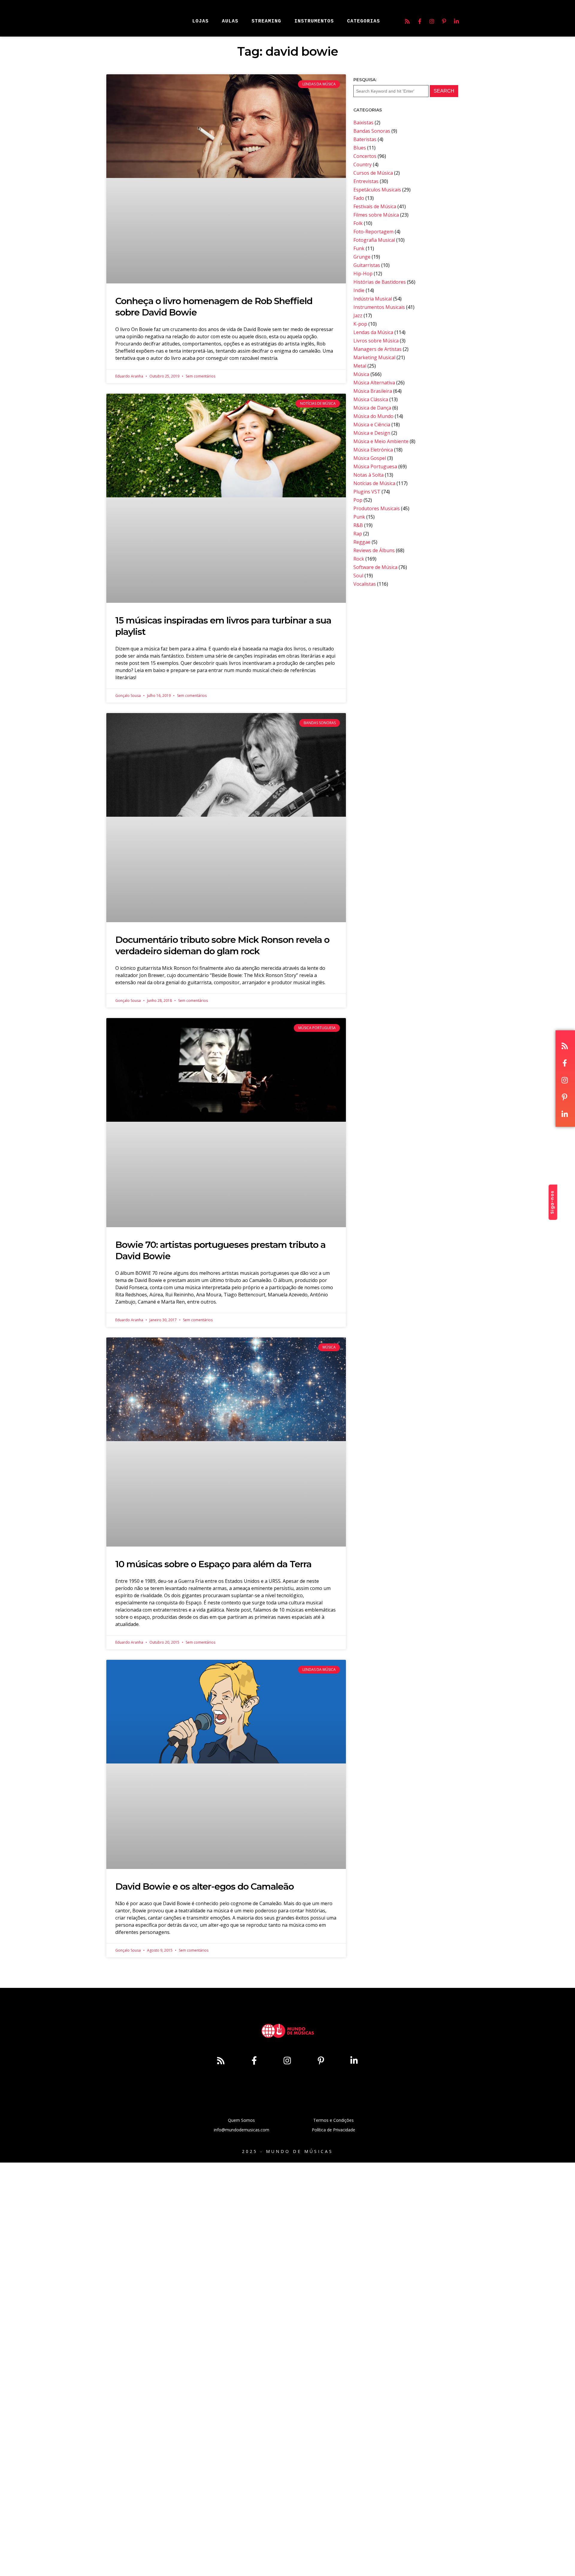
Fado (359, 198)
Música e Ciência (372, 425)
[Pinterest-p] (444, 21)
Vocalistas (365, 584)
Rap (358, 534)
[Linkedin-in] (456, 21)
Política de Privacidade (333, 2130)
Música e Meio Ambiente (381, 441)
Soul (358, 576)
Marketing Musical (374, 357)
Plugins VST (367, 492)
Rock (359, 559)
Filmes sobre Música (376, 215)
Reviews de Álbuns (374, 550)
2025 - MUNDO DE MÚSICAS (287, 2151)
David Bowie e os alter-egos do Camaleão (205, 1886)
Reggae (362, 542)
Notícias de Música (374, 483)
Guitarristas (367, 265)
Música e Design (372, 433)
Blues (360, 148)
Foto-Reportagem (373, 232)
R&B (358, 525)
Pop (358, 500)
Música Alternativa (374, 383)
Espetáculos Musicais (377, 190)
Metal (360, 366)
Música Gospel (370, 458)
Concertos (365, 156)
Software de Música (375, 567)
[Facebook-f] (420, 21)
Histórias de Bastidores (380, 282)
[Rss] (407, 21)
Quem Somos (241, 2120)
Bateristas (365, 139)
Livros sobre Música (376, 341)
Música (361, 374)
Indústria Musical (373, 299)
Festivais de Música (375, 206)
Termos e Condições (333, 2120)
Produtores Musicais (377, 508)
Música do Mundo (373, 416)
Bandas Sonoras (372, 131)
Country (363, 164)
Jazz (358, 315)
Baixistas (363, 123)
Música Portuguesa (375, 466)
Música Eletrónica (373, 450)
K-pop (360, 324)
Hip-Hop (363, 274)
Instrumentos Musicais (379, 307)
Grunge (362, 257)
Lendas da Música (373, 332)
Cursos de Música (373, 173)
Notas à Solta (369, 475)
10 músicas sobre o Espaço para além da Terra (213, 1564)
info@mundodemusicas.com (242, 2130)
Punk (359, 517)
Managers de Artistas (377, 349)
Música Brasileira (373, 391)
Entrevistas (366, 181)
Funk (359, 248)
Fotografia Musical (374, 240)
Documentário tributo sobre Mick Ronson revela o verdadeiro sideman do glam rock (222, 945)
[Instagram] (432, 21)
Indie (359, 290)
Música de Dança (372, 408)
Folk (358, 223)
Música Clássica (371, 399)
